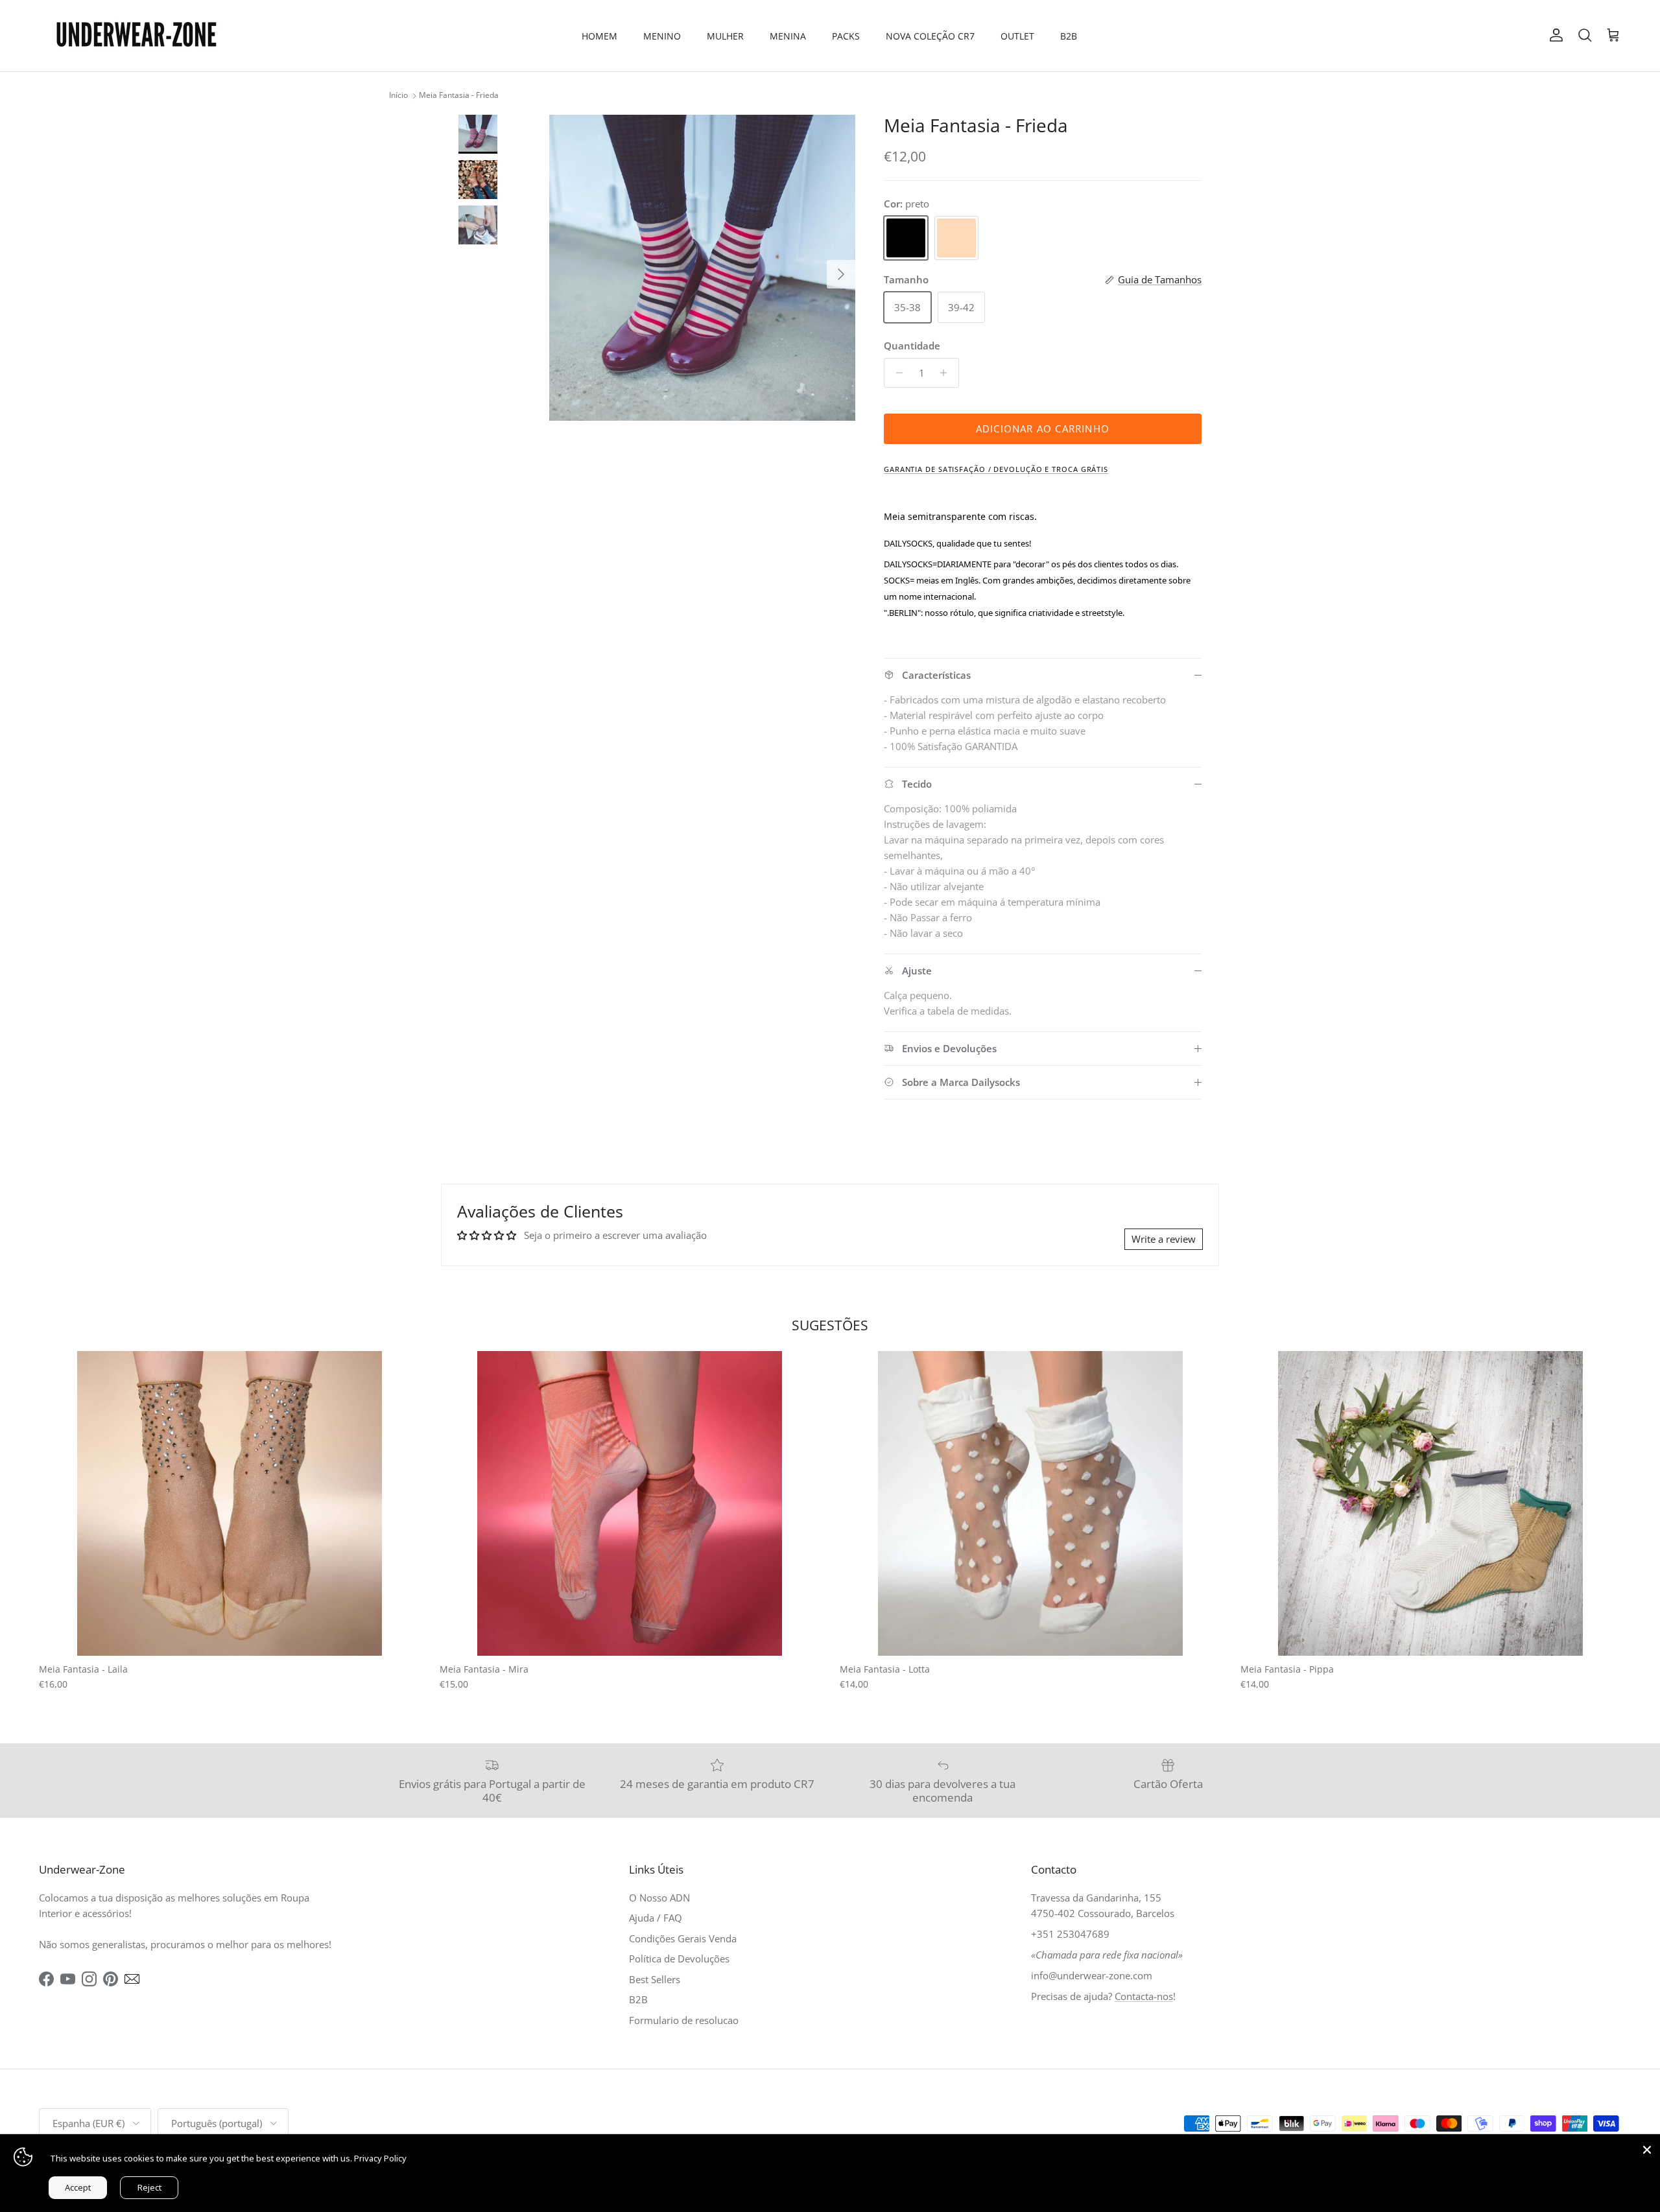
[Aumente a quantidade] (947, 373)
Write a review (1164, 1239)
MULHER (725, 36)
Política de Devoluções (679, 1959)
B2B (1069, 36)
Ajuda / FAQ (656, 1918)
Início (398, 96)
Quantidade (912, 346)
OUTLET (1017, 36)
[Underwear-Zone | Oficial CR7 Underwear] (136, 36)
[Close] (1647, 2147)
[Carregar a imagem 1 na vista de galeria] (702, 268)
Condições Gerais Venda (683, 1938)
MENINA (788, 36)
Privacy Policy (380, 2158)
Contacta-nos (1144, 1996)
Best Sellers (655, 1979)
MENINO (662, 36)
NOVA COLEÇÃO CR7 (930, 36)
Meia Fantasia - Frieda (459, 96)
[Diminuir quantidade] (896, 373)
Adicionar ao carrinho (1043, 429)
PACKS (846, 36)
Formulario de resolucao (684, 2020)
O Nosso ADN (659, 1898)
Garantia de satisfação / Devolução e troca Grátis (996, 469)
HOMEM (599, 36)
